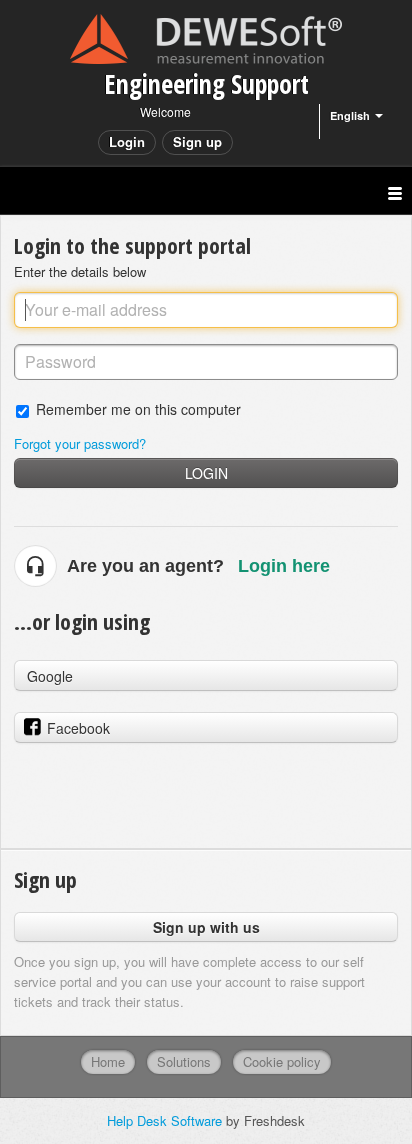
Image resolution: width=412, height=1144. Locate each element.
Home (108, 1061)
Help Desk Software (166, 1120)
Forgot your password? (80, 443)
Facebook (78, 728)
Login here (284, 566)
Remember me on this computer (138, 408)
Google (50, 676)
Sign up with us (206, 927)
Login (206, 473)
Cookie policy (282, 1061)
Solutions (184, 1061)
